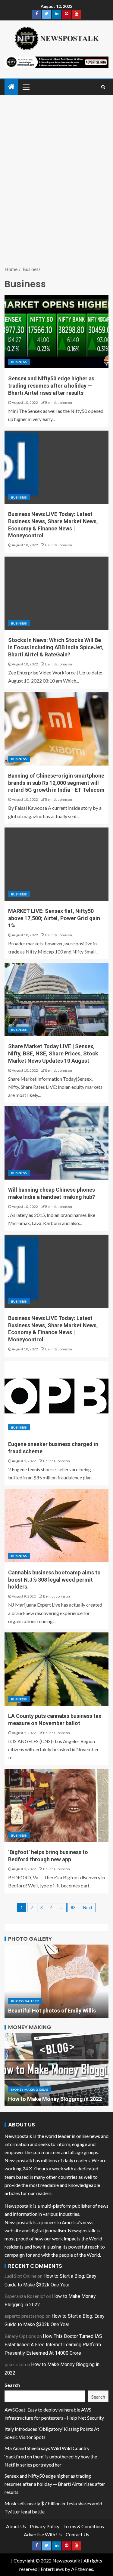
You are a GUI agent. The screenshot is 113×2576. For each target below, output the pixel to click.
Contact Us (77, 2534)
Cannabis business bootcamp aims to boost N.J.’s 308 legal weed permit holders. (54, 1580)
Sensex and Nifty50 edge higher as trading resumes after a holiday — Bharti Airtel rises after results (51, 386)
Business (19, 362)
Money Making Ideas (30, 2082)
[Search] (103, 87)
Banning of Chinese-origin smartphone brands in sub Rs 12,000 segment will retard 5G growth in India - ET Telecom (56, 783)
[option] (56, 1981)
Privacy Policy (45, 2526)
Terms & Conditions (84, 2526)
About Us (16, 2526)
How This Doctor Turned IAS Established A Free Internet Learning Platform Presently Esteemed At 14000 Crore (53, 2345)
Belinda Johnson (59, 402)
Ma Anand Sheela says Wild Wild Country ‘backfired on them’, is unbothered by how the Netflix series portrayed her (51, 2456)
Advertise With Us (43, 2534)
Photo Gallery (25, 2001)
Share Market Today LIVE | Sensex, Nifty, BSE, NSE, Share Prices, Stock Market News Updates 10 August (53, 1053)
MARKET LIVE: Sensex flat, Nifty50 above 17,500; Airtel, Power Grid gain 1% (54, 918)
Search (12, 2385)
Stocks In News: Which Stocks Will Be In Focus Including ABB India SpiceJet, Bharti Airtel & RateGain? (56, 647)
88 (73, 1907)
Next (88, 1907)
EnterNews (52, 2569)
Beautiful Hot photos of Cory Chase (52, 2011)
